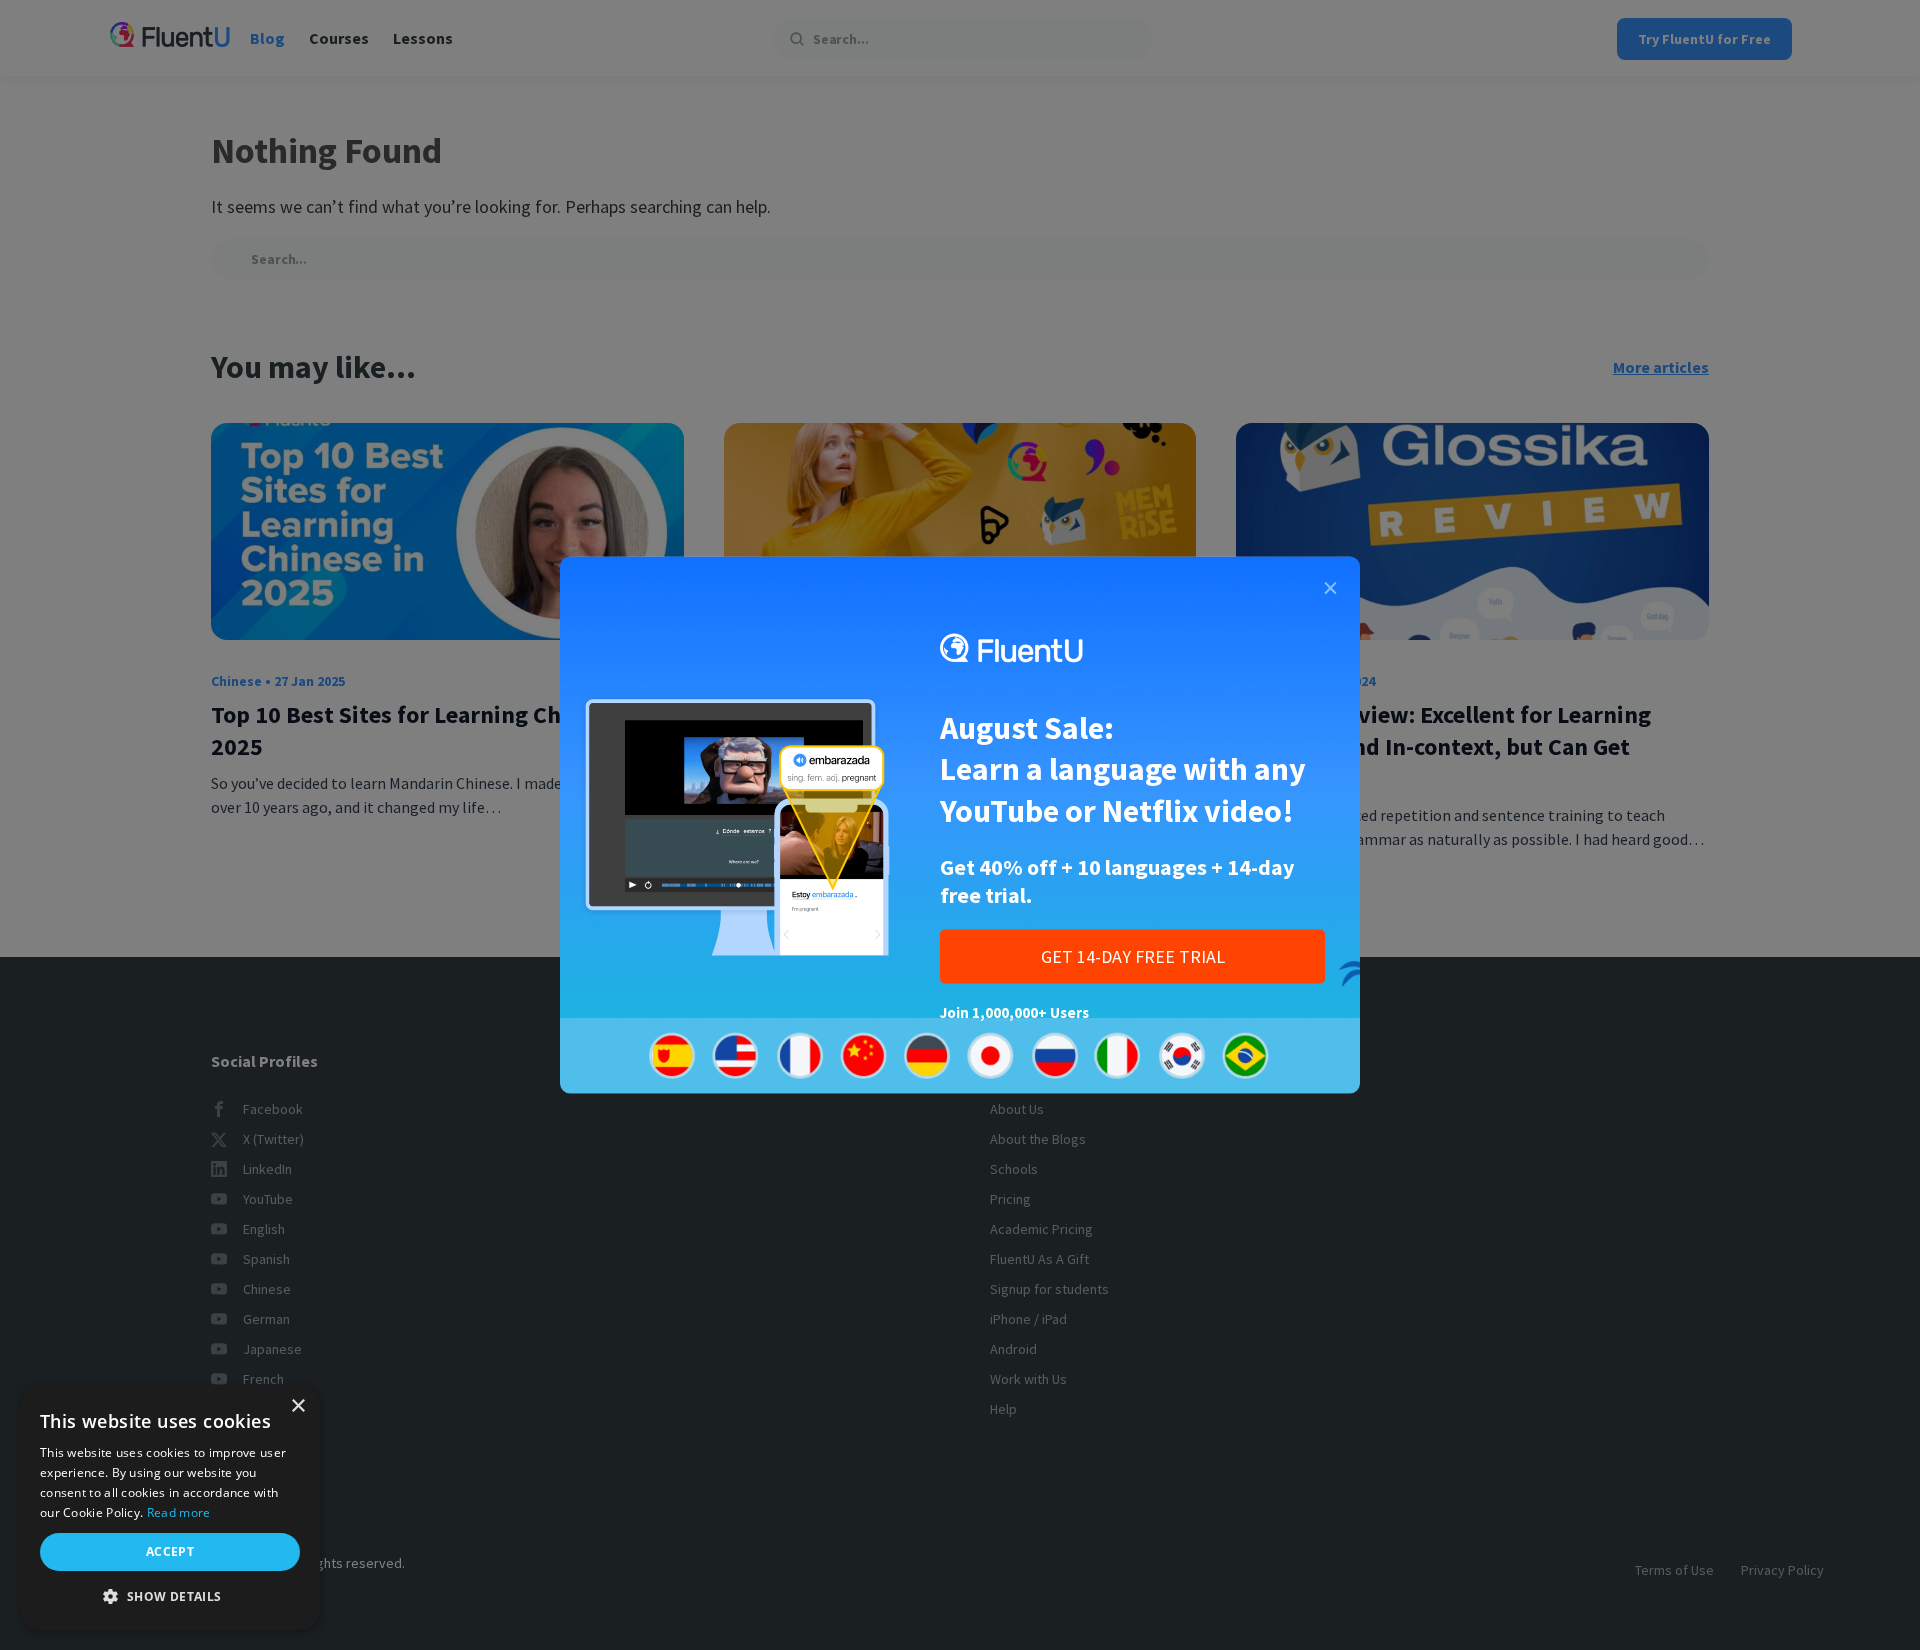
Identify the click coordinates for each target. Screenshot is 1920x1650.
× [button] (297, 1406)
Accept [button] (170, 1551)
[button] (170, 1597)
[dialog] (170, 1507)
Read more (179, 1512)
